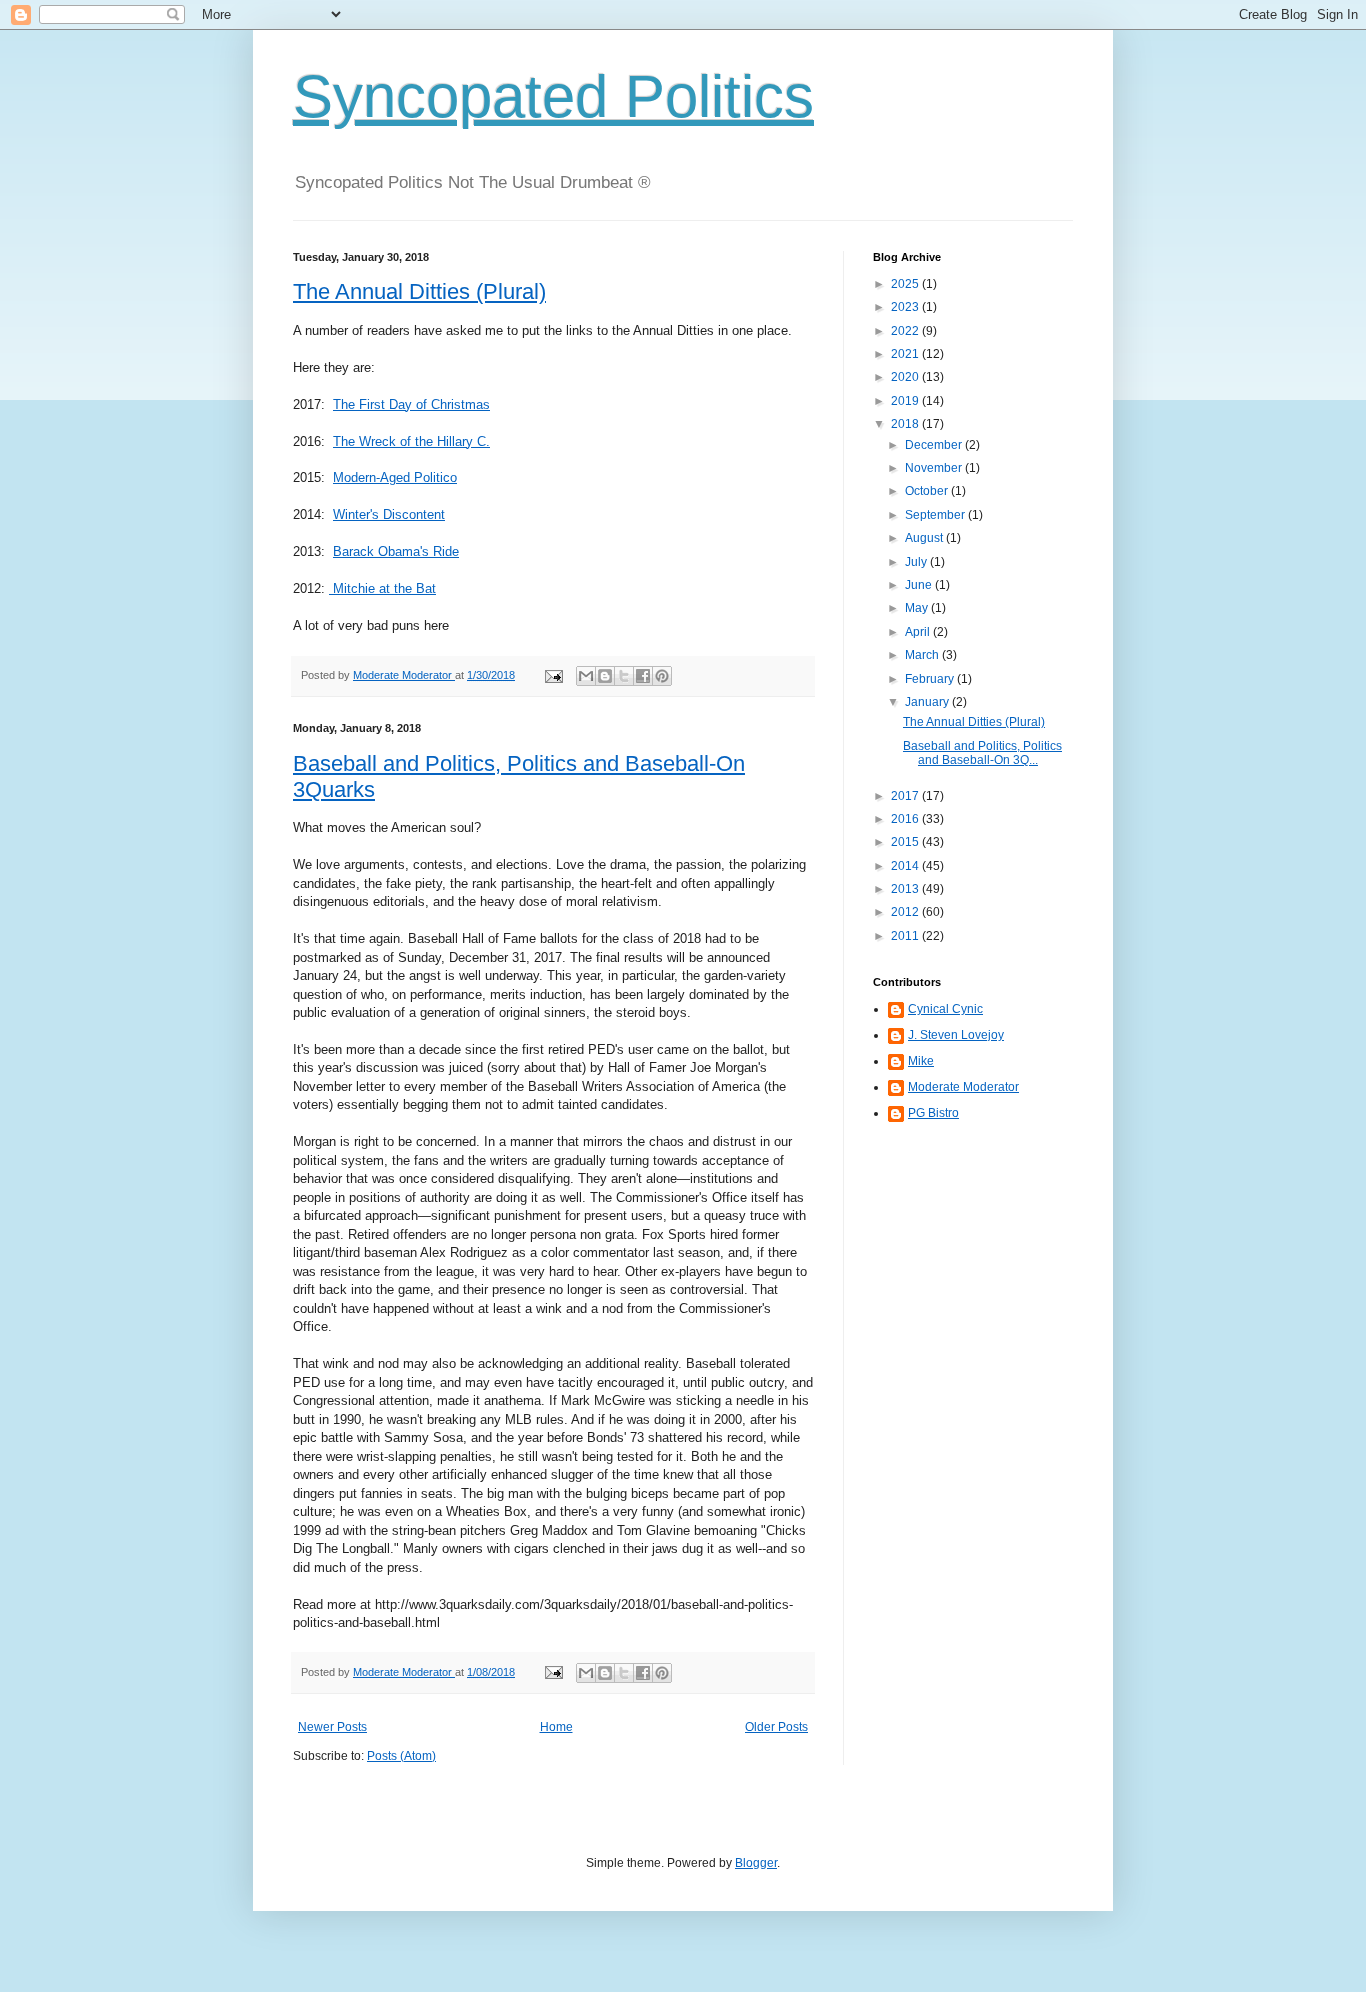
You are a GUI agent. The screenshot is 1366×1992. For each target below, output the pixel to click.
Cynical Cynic (945, 1009)
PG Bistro (933, 1113)
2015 (906, 842)
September (936, 515)
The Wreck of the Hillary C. (411, 441)
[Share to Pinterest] (662, 676)
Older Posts (776, 1727)
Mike (921, 1061)
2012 (906, 912)
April (919, 632)
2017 (906, 796)
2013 (906, 889)
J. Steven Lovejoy (956, 1035)
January (928, 702)
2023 (906, 307)
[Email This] (586, 676)
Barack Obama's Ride (396, 551)
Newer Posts (332, 1727)
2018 (906, 424)
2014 (906, 866)
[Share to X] (624, 676)
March (923, 655)
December (935, 445)
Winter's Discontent (389, 514)
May (918, 608)
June (920, 585)
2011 (906, 936)
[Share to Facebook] (643, 676)
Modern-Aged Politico (395, 477)
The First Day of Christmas (411, 404)
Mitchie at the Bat (382, 588)
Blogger (756, 1863)
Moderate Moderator (963, 1087)
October (928, 491)
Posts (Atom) (401, 1756)
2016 (906, 819)
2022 (906, 331)
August (925, 538)
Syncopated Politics (553, 96)
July (917, 562)
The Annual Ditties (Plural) (419, 291)
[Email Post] (553, 675)
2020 (906, 377)
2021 (906, 354)
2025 (906, 284)
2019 (906, 401)
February (931, 679)
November (935, 468)
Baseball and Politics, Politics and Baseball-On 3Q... (982, 753)
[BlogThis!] (605, 676)
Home (556, 1727)
